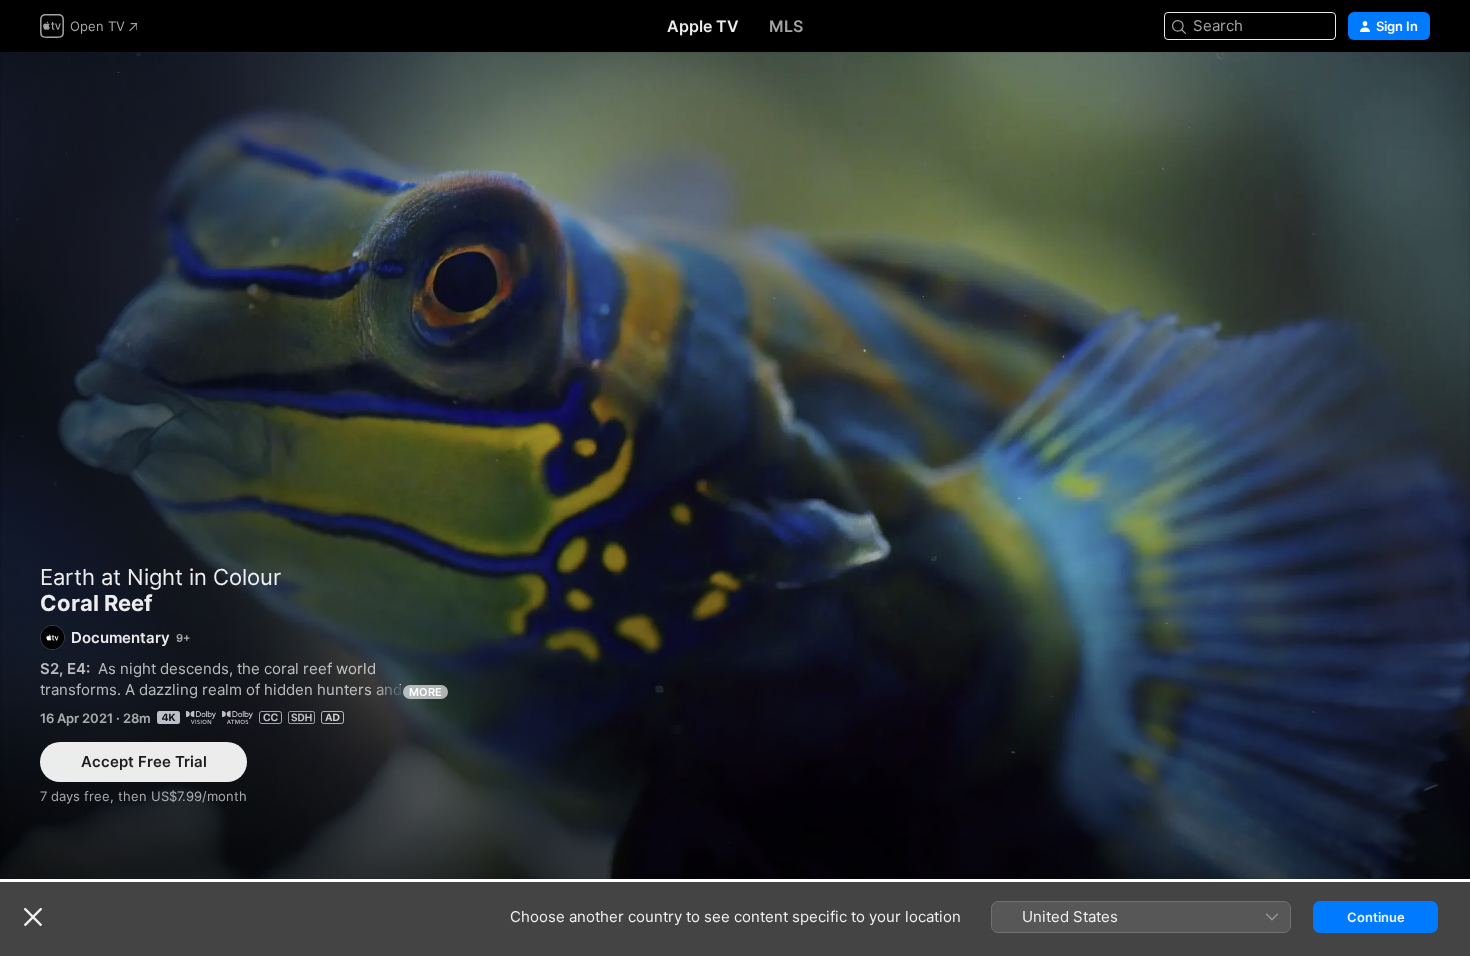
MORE (425, 692)
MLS (786, 26)
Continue (1376, 917)
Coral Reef (735, 465)
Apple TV (703, 26)
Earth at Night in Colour (160, 577)
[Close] (33, 917)
